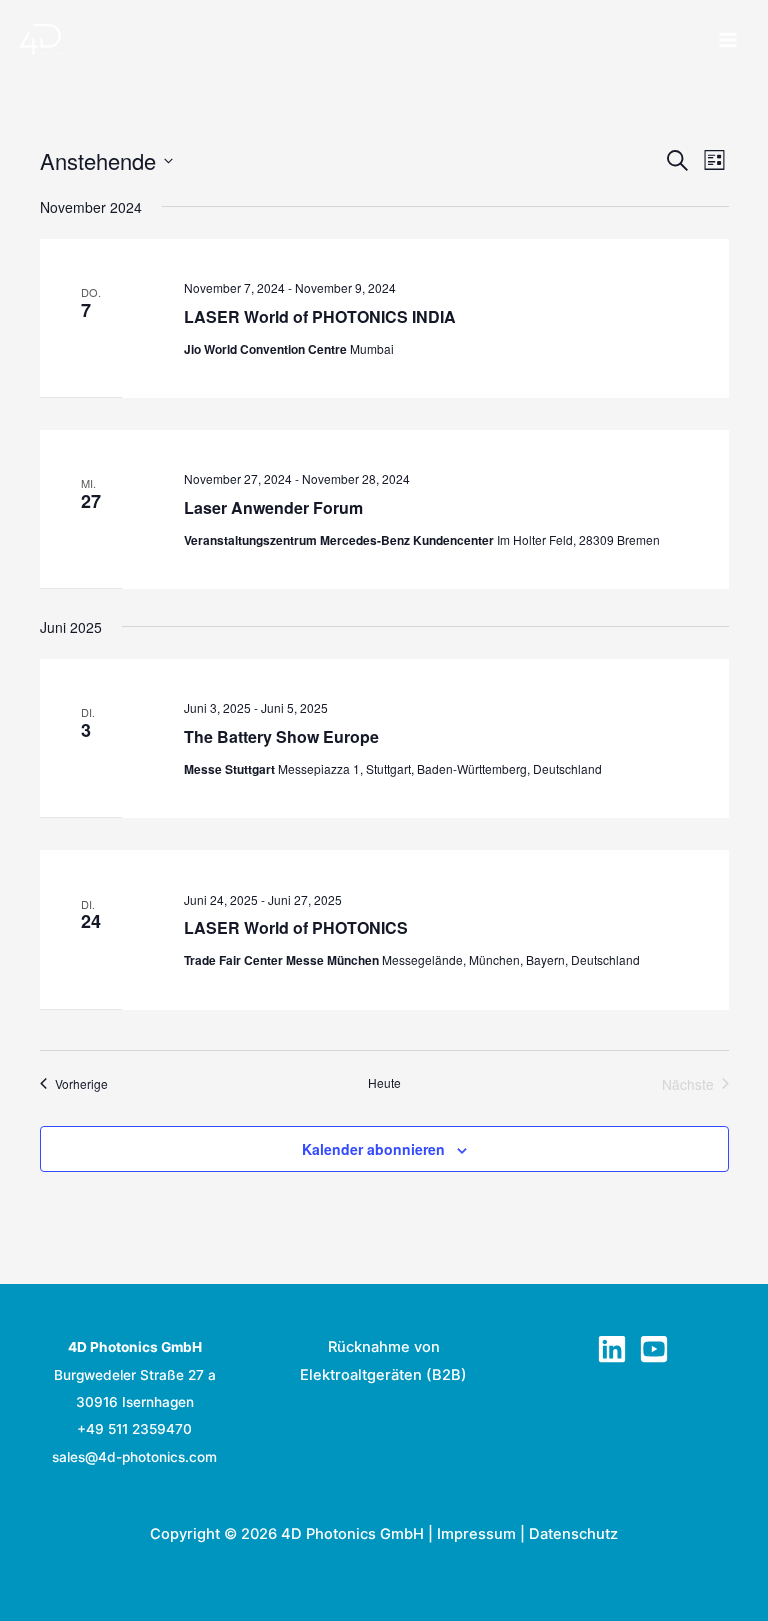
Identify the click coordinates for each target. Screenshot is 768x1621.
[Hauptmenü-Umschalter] (728, 40)
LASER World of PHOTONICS (296, 927)
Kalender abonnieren (373, 1149)
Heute (384, 1083)
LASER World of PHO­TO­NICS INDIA (320, 316)
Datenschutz (573, 1534)
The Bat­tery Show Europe (281, 736)
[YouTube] (654, 1349)
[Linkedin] (612, 1349)
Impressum (476, 1534)
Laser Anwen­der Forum (273, 507)
